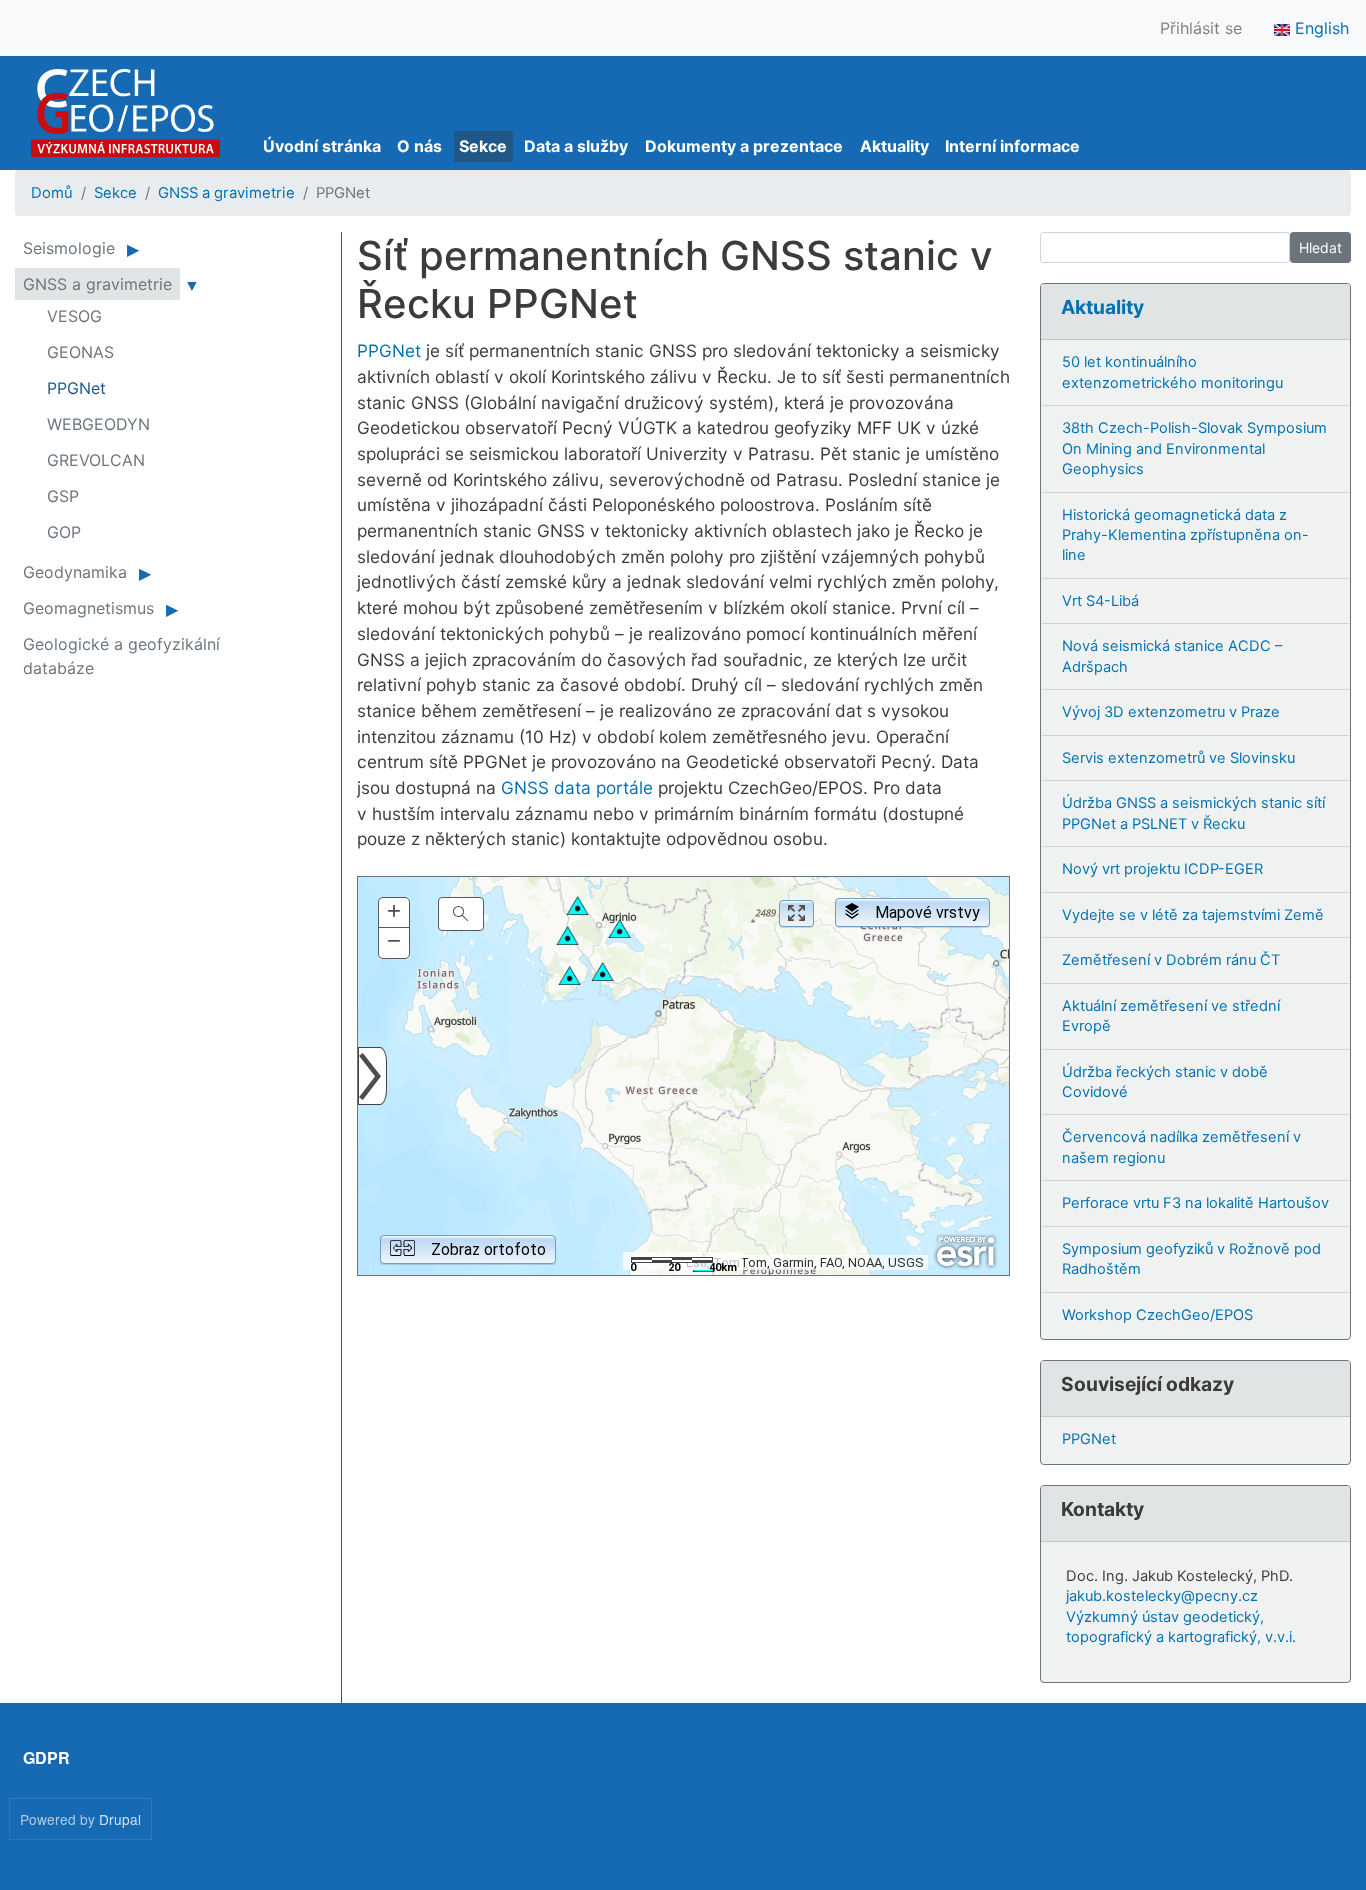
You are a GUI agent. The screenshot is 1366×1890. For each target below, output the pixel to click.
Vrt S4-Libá (1100, 601)
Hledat (1320, 247)
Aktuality (894, 146)
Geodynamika (75, 572)
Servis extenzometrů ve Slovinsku (1178, 758)
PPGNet (389, 350)
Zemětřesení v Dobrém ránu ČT (1171, 960)
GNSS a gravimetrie (226, 193)
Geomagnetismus (88, 608)
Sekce (483, 146)
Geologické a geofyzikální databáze (121, 656)
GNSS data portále (577, 787)
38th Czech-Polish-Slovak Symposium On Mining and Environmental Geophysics (1194, 448)
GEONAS (80, 352)
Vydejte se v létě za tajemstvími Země (1193, 915)
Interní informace (1012, 146)
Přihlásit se (1201, 28)
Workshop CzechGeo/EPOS (1157, 1315)
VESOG (74, 316)
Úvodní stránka (322, 146)
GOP (64, 532)
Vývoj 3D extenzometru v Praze (1171, 712)
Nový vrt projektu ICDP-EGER (1162, 869)
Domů (52, 193)
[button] (394, 913)
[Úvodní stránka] (125, 113)
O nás (419, 146)
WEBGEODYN (98, 424)
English (1319, 28)
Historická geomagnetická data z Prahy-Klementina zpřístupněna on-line (1185, 535)
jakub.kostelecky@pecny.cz (1162, 1596)
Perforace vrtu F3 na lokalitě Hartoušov (1195, 1203)
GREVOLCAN (96, 460)
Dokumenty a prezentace (744, 146)
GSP (63, 496)
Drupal (120, 1819)
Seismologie (69, 248)
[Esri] (965, 1252)
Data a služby (576, 146)
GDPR (46, 1757)
